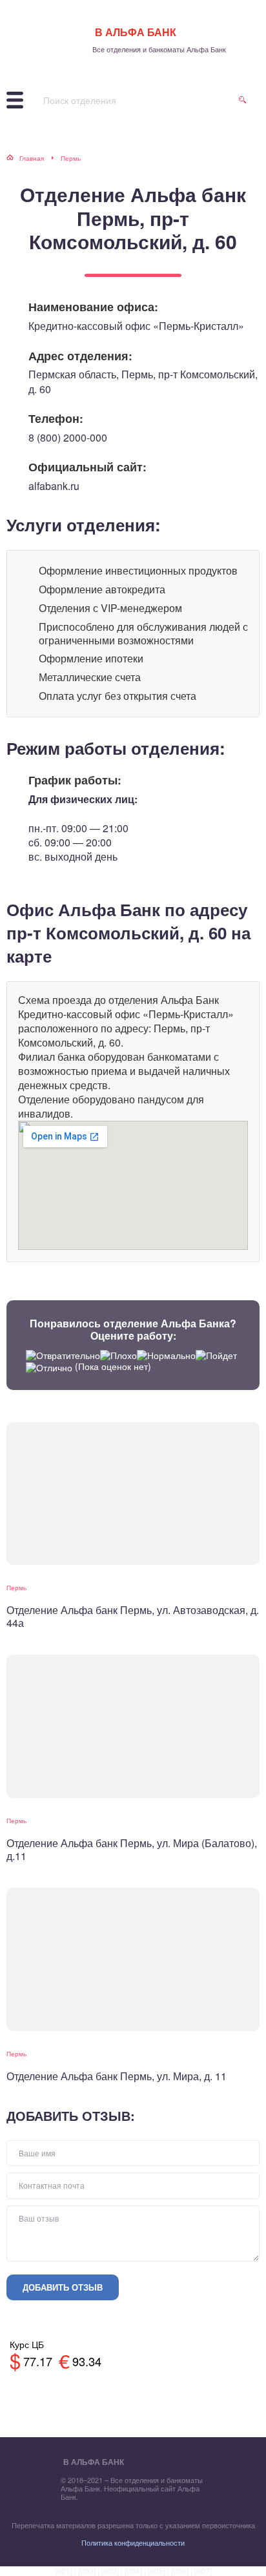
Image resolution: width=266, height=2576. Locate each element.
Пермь (16, 1588)
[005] (157, 2571)
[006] (180, 2571)
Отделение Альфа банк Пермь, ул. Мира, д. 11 (117, 2076)
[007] (203, 2571)
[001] (64, 2571)
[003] (110, 2571)
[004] (133, 2571)
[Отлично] (49, 1368)
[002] (87, 2571)
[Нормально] (166, 1355)
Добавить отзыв (63, 2287)
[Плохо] (118, 1355)
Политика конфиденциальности (133, 2542)
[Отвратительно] (63, 1355)
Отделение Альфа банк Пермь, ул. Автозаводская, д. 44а (133, 1616)
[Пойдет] (216, 1355)
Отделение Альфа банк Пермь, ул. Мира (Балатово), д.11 (132, 1849)
